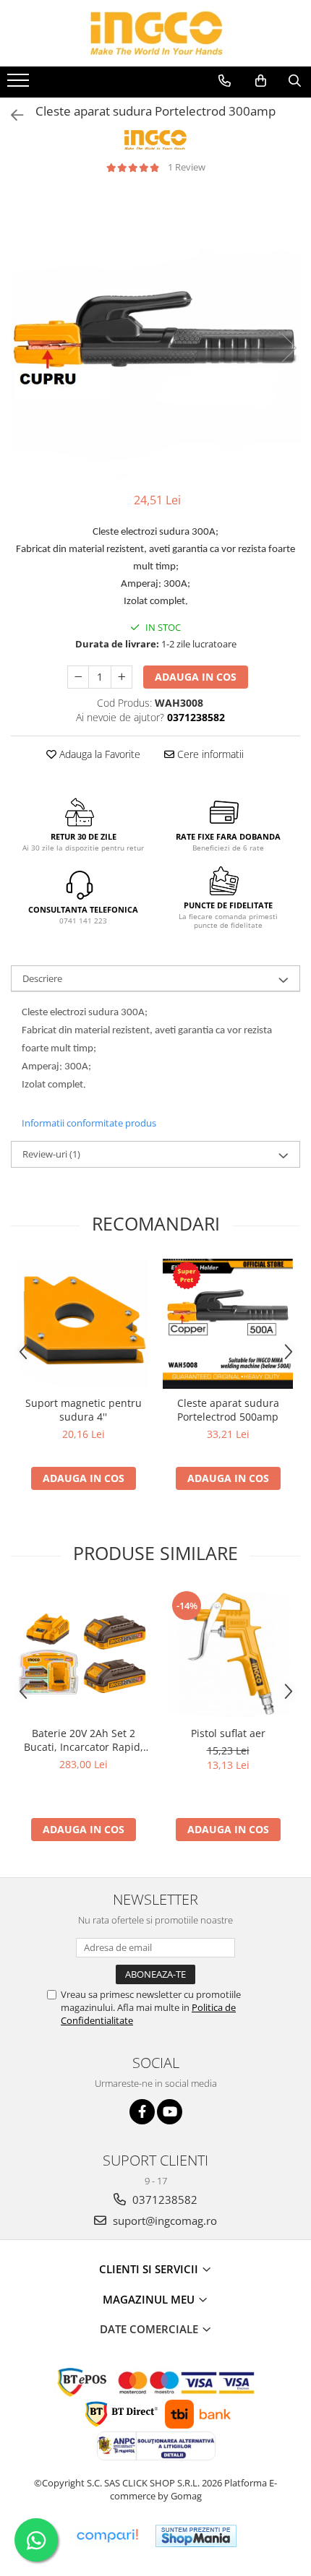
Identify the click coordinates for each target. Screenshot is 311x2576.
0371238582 (163, 2200)
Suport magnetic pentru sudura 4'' (84, 1410)
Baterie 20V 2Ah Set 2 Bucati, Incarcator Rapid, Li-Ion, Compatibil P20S (84, 1740)
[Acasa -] (155, 33)
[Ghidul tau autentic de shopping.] (107, 2536)
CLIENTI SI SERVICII (150, 2269)
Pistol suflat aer (228, 1733)
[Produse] (20, 85)
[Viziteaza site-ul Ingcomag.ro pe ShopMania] (196, 2536)
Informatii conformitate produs (89, 1123)
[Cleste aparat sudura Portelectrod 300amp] (155, 333)
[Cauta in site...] (295, 81)
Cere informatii (209, 754)
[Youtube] (170, 2112)
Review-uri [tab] (51, 1154)
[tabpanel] (155, 333)
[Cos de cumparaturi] (261, 81)
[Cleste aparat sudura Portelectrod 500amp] (228, 1324)
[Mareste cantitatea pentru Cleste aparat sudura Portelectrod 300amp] (122, 677)
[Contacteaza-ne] (225, 81)
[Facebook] (142, 2112)
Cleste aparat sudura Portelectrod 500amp (228, 1410)
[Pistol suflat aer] (228, 1654)
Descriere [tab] (42, 978)
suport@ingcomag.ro (163, 2220)
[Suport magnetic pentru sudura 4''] (83, 1324)
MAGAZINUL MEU (150, 2299)
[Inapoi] (11, 115)
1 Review (187, 167)
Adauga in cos (196, 677)
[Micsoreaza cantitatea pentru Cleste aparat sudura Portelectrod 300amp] (78, 677)
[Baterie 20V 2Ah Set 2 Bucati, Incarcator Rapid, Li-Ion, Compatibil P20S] (83, 1654)
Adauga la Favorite (98, 754)
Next (289, 348)
